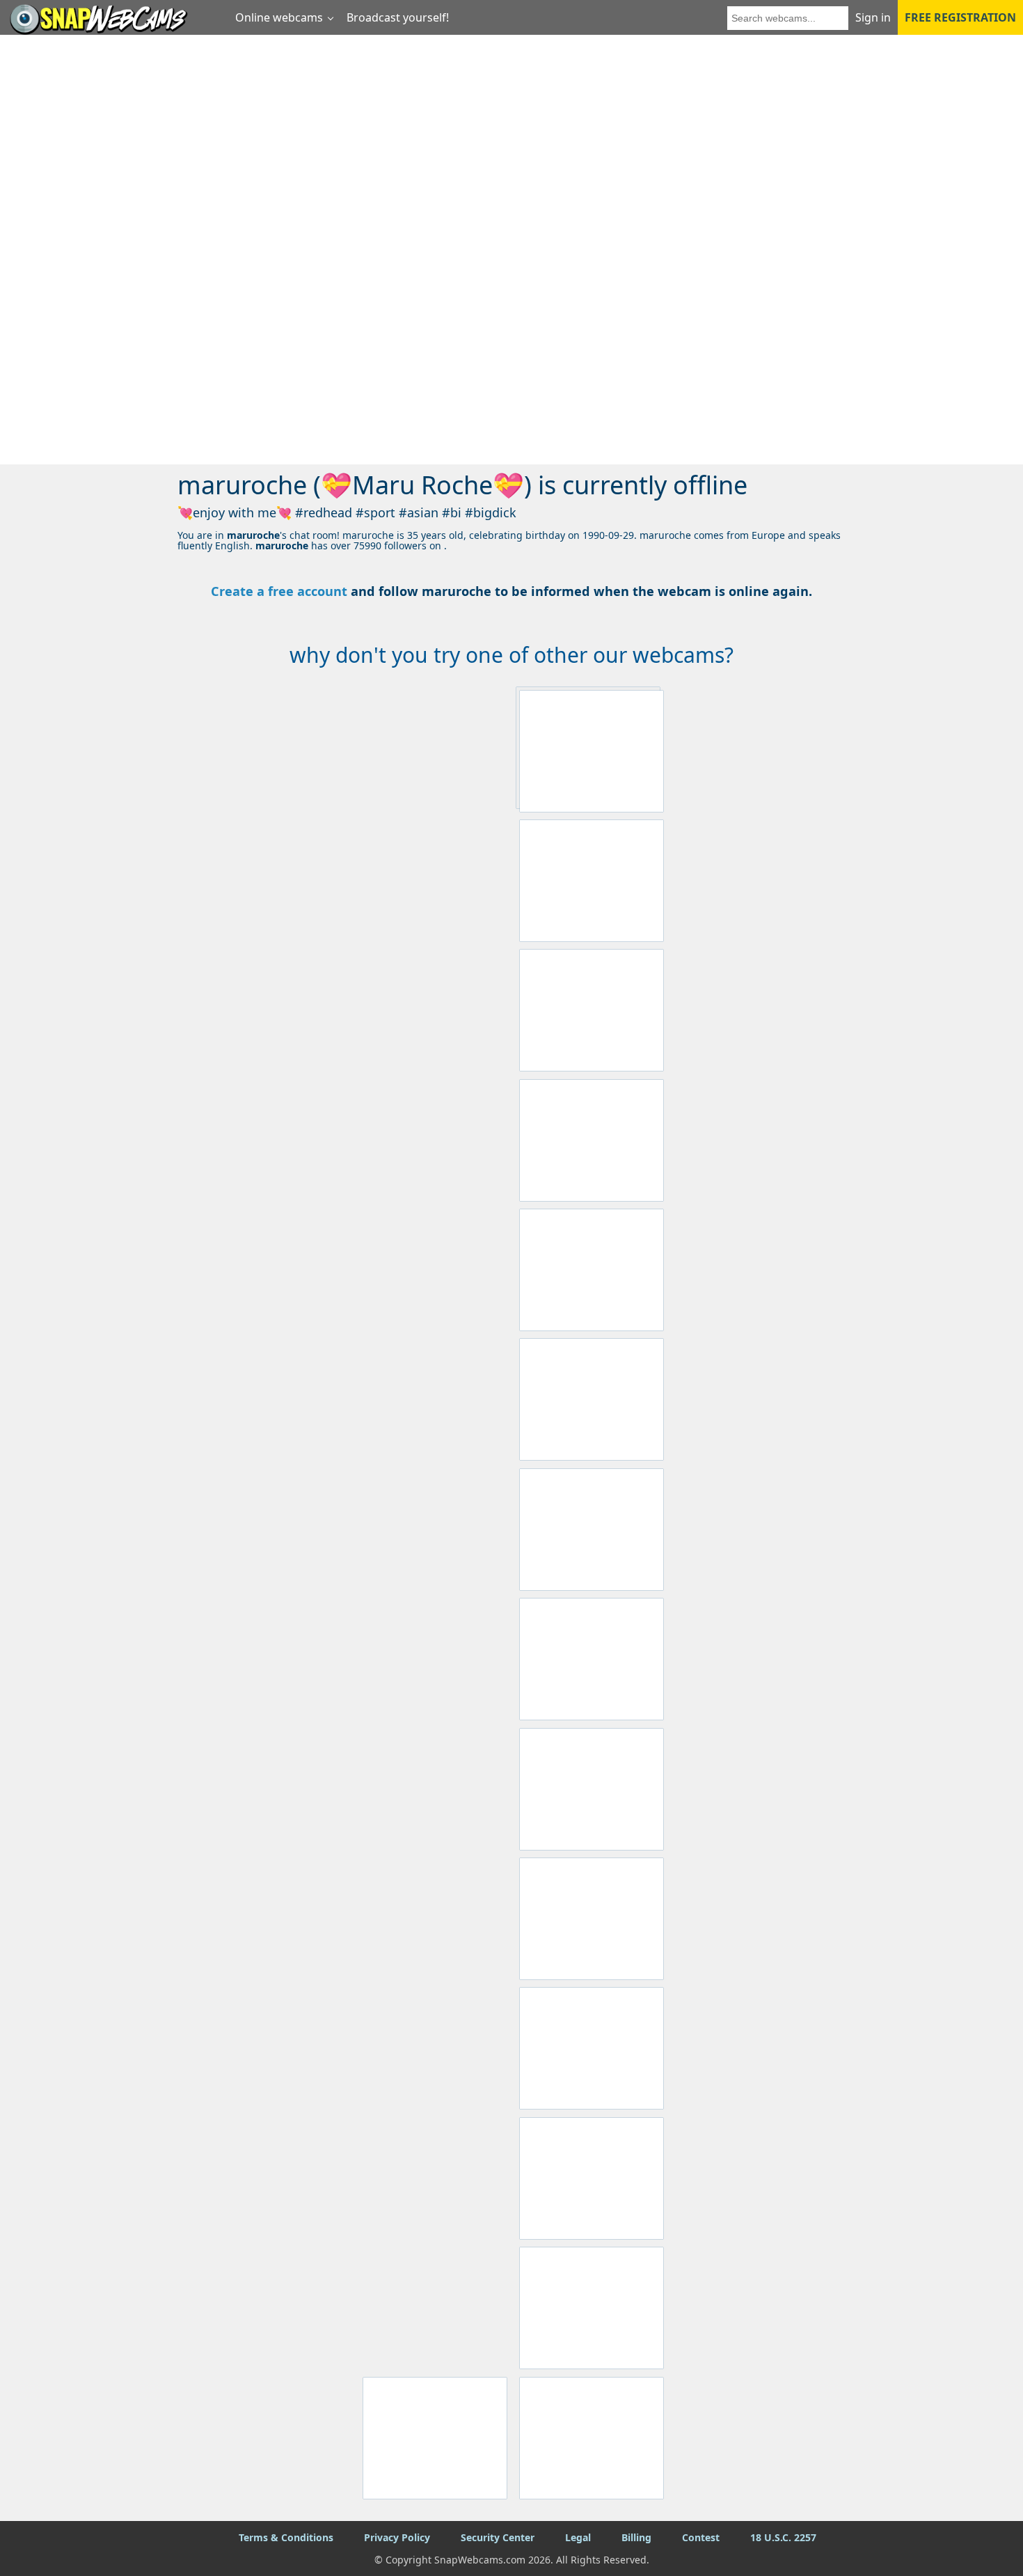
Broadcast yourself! (398, 17)
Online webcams (279, 17)
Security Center (498, 2537)
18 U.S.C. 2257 (783, 2537)
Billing (636, 2537)
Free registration (960, 17)
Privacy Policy (397, 2537)
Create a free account (279, 591)
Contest (701, 2537)
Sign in (873, 17)
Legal (578, 2537)
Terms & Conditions (286, 2537)
